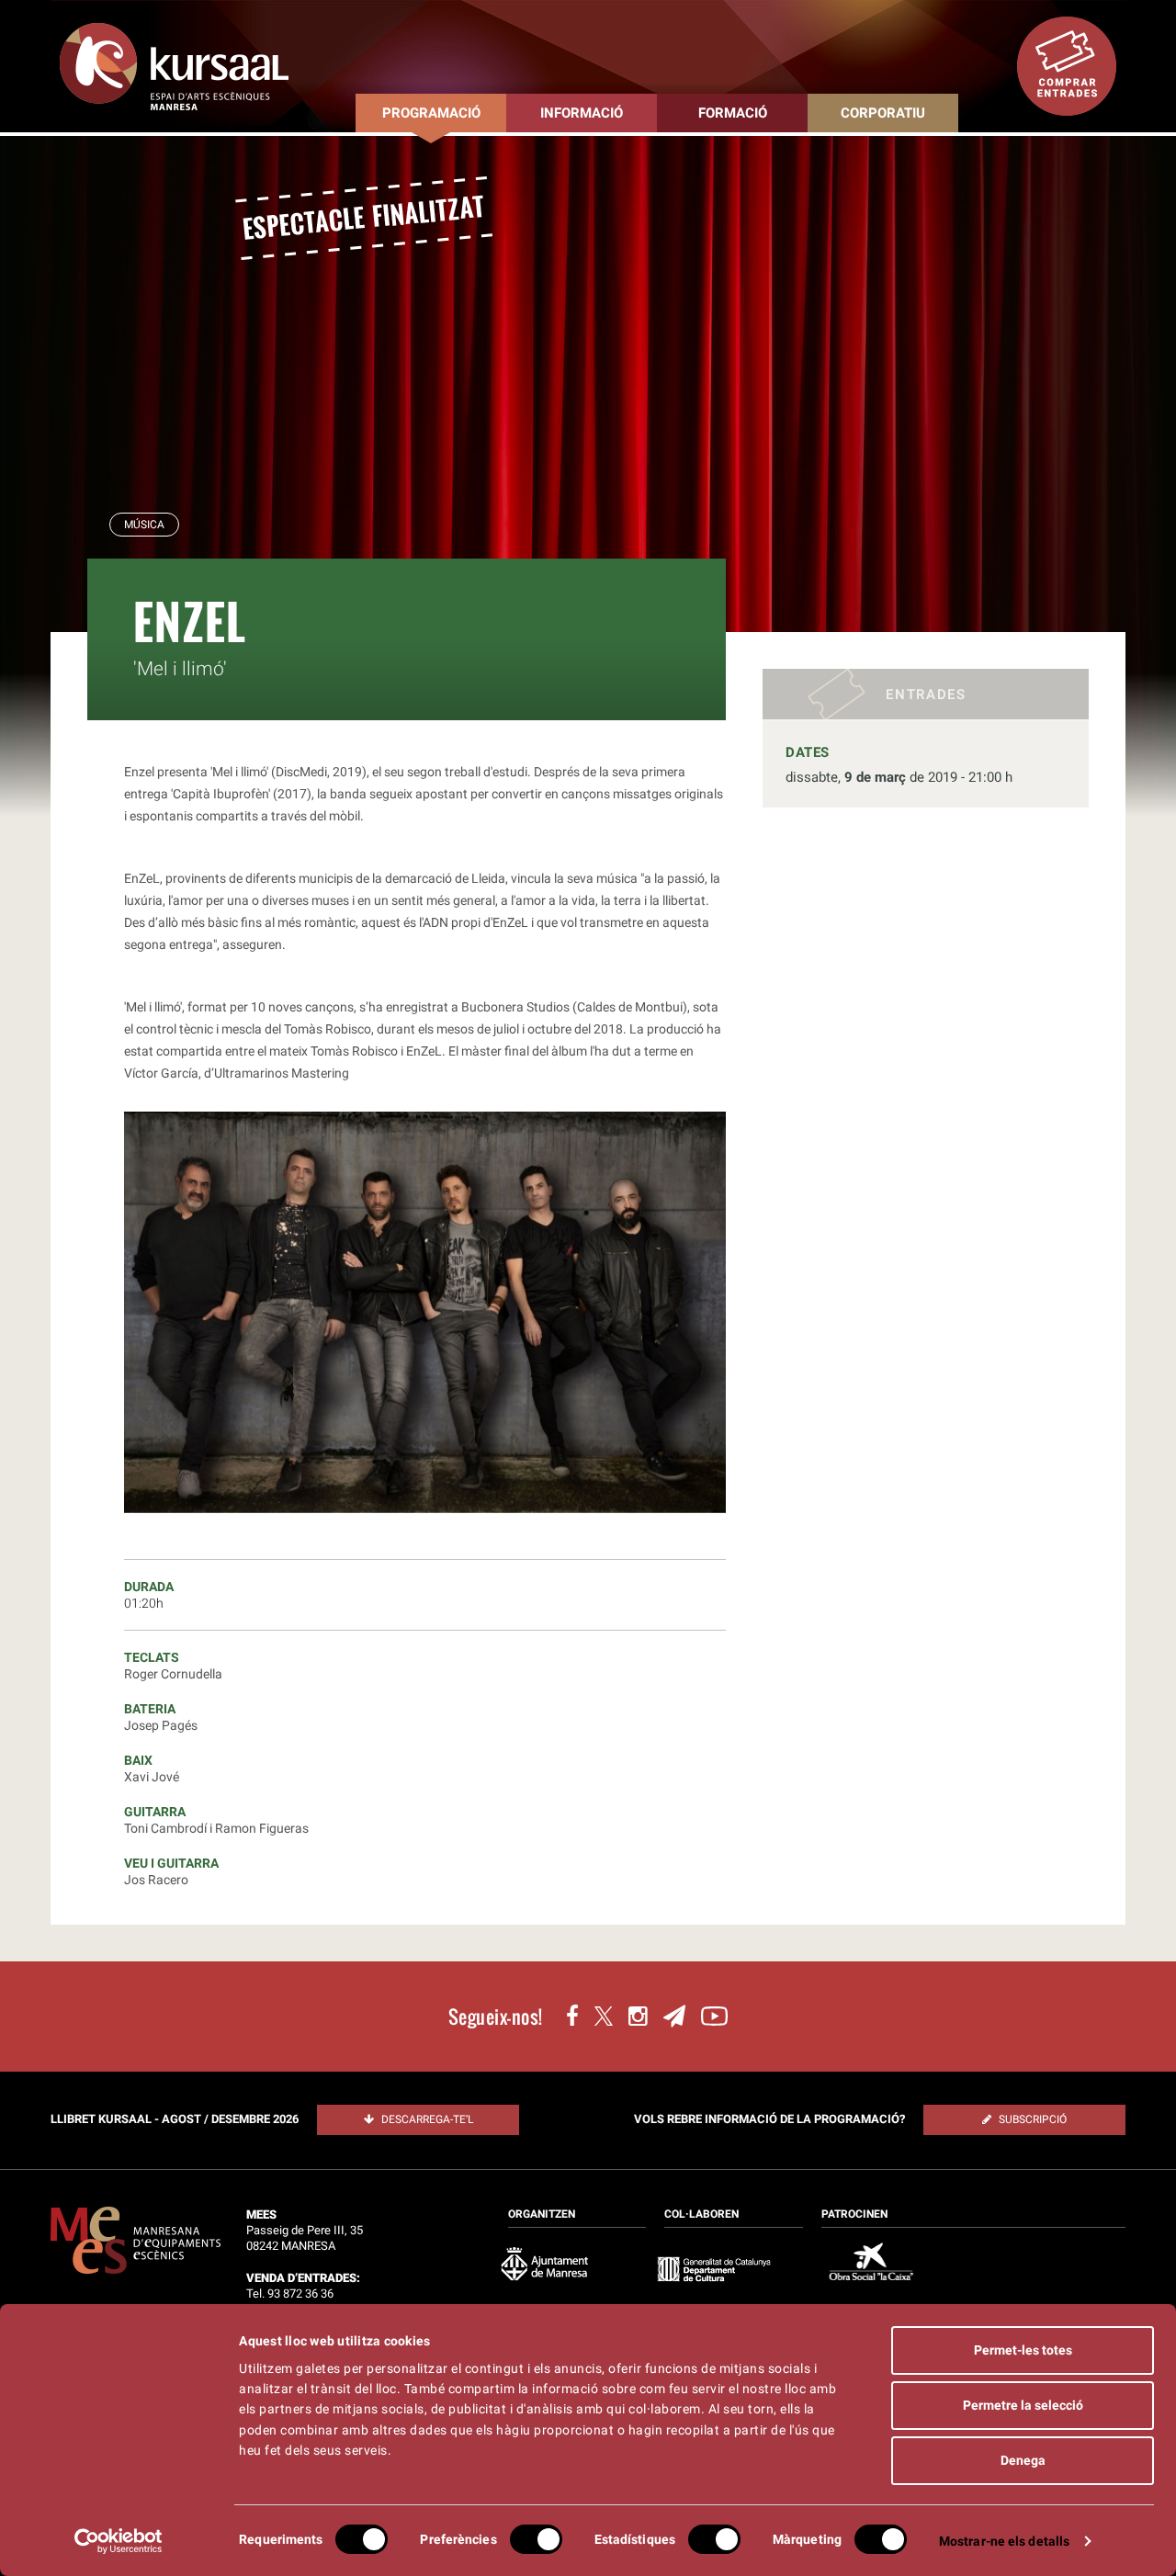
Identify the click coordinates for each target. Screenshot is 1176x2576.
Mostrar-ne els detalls (1004, 2541)
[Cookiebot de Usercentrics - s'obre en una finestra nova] (119, 2541)
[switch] (536, 2539)
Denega (1023, 2460)
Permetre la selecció (1023, 2405)
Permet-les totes (1023, 2350)
